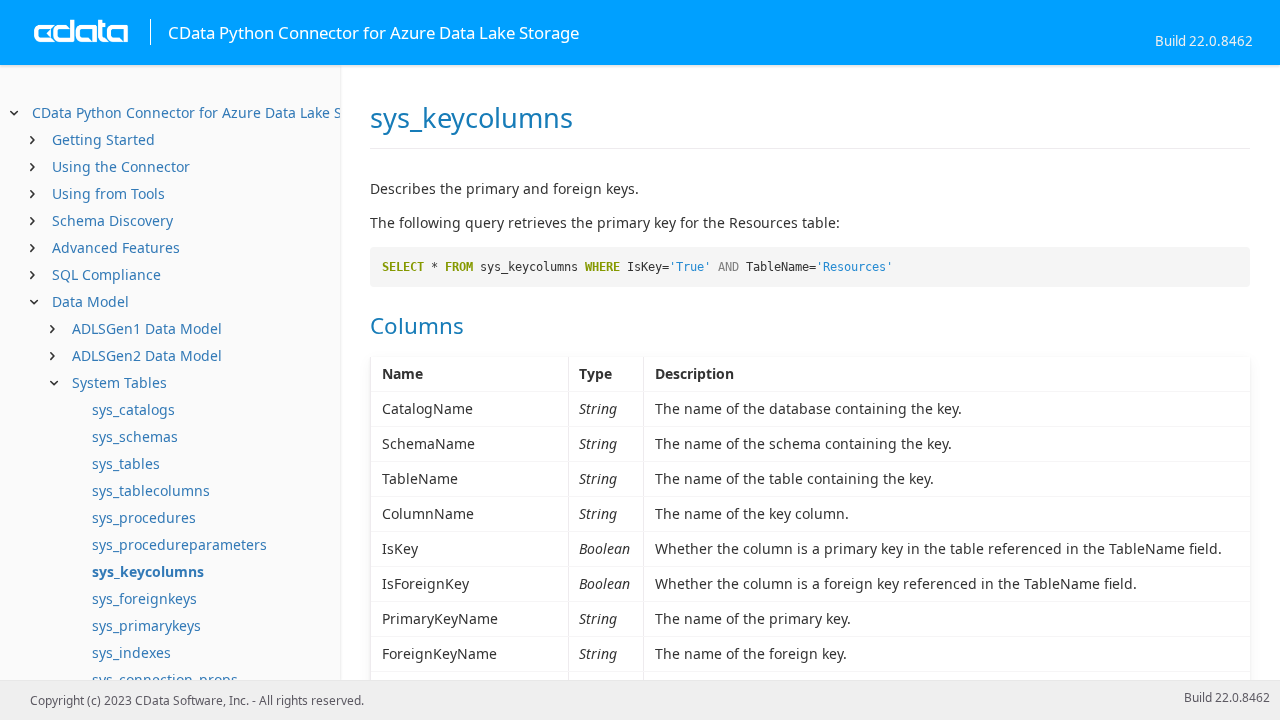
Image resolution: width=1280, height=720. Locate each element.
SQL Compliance (106, 274)
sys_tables (126, 463)
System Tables (119, 382)
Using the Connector (121, 166)
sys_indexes (131, 652)
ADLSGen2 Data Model (147, 355)
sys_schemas (135, 436)
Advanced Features (116, 247)
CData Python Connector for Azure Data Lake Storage (209, 112)
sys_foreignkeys (144, 598)
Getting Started (103, 139)
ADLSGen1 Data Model (147, 328)
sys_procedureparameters (179, 544)
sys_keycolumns (148, 571)
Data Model (90, 301)
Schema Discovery (112, 220)
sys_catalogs (133, 409)
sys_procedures (144, 517)
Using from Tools (108, 193)
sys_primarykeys (146, 625)
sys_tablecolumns (151, 490)
